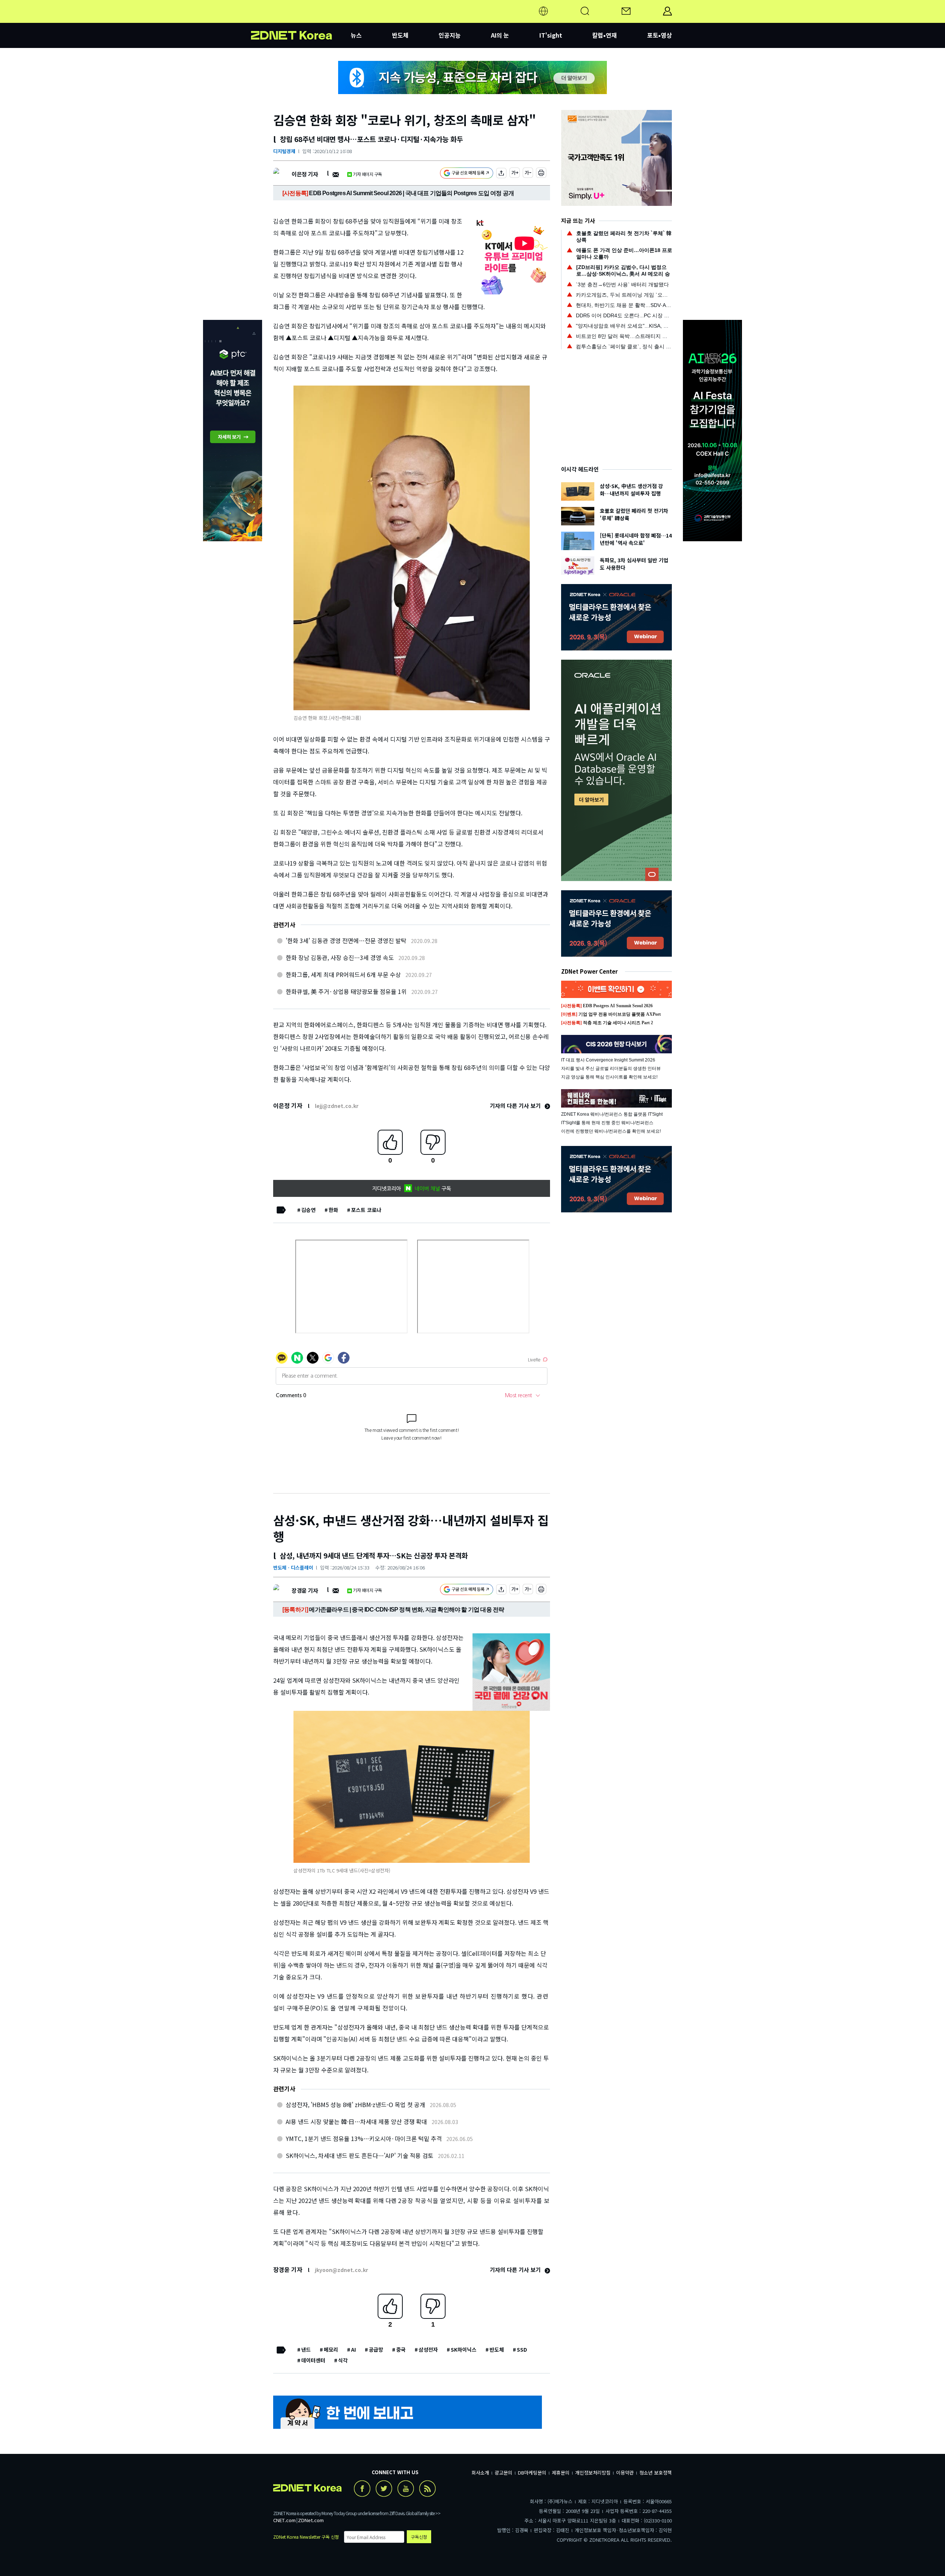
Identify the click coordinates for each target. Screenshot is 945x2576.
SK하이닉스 (464, 2349)
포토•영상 (659, 35)
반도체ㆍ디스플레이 (293, 1567)
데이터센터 (313, 2360)
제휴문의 (561, 2473)
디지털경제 (284, 151)
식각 (343, 2360)
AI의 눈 (500, 35)
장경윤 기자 (305, 1590)
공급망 (376, 2349)
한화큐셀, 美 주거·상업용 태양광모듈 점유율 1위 (346, 991)
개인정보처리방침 (593, 2473)
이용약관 (625, 2473)
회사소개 (480, 2473)
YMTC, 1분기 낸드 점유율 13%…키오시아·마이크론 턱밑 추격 (364, 2138)
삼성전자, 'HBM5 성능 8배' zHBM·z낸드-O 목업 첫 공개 (355, 2104)
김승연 (308, 1210)
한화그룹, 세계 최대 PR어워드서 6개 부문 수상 (343, 974)
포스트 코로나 (366, 1210)
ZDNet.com (311, 2520)
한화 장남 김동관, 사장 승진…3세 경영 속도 (340, 957)
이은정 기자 (305, 174)
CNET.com (284, 2520)
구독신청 (419, 2537)
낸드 (306, 2349)
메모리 (331, 2349)
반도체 (400, 35)
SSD (522, 2349)
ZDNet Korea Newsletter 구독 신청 (306, 2537)
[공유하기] (501, 174)
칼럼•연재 (604, 35)
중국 (401, 2349)
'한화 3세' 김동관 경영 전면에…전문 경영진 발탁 (346, 940)
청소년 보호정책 (656, 2473)
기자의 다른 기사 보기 (516, 1106)
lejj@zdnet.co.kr (337, 1106)
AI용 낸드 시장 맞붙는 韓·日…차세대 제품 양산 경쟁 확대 (356, 2121)
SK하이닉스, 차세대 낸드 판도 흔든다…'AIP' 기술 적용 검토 (360, 2155)
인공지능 (450, 35)
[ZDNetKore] (301, 20)
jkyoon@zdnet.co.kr (341, 2270)
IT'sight (551, 35)
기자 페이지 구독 (367, 174)
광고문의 (504, 2473)
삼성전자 (428, 2349)
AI (353, 2349)
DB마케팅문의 (532, 2473)
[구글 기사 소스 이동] (467, 174)
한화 (333, 1210)
